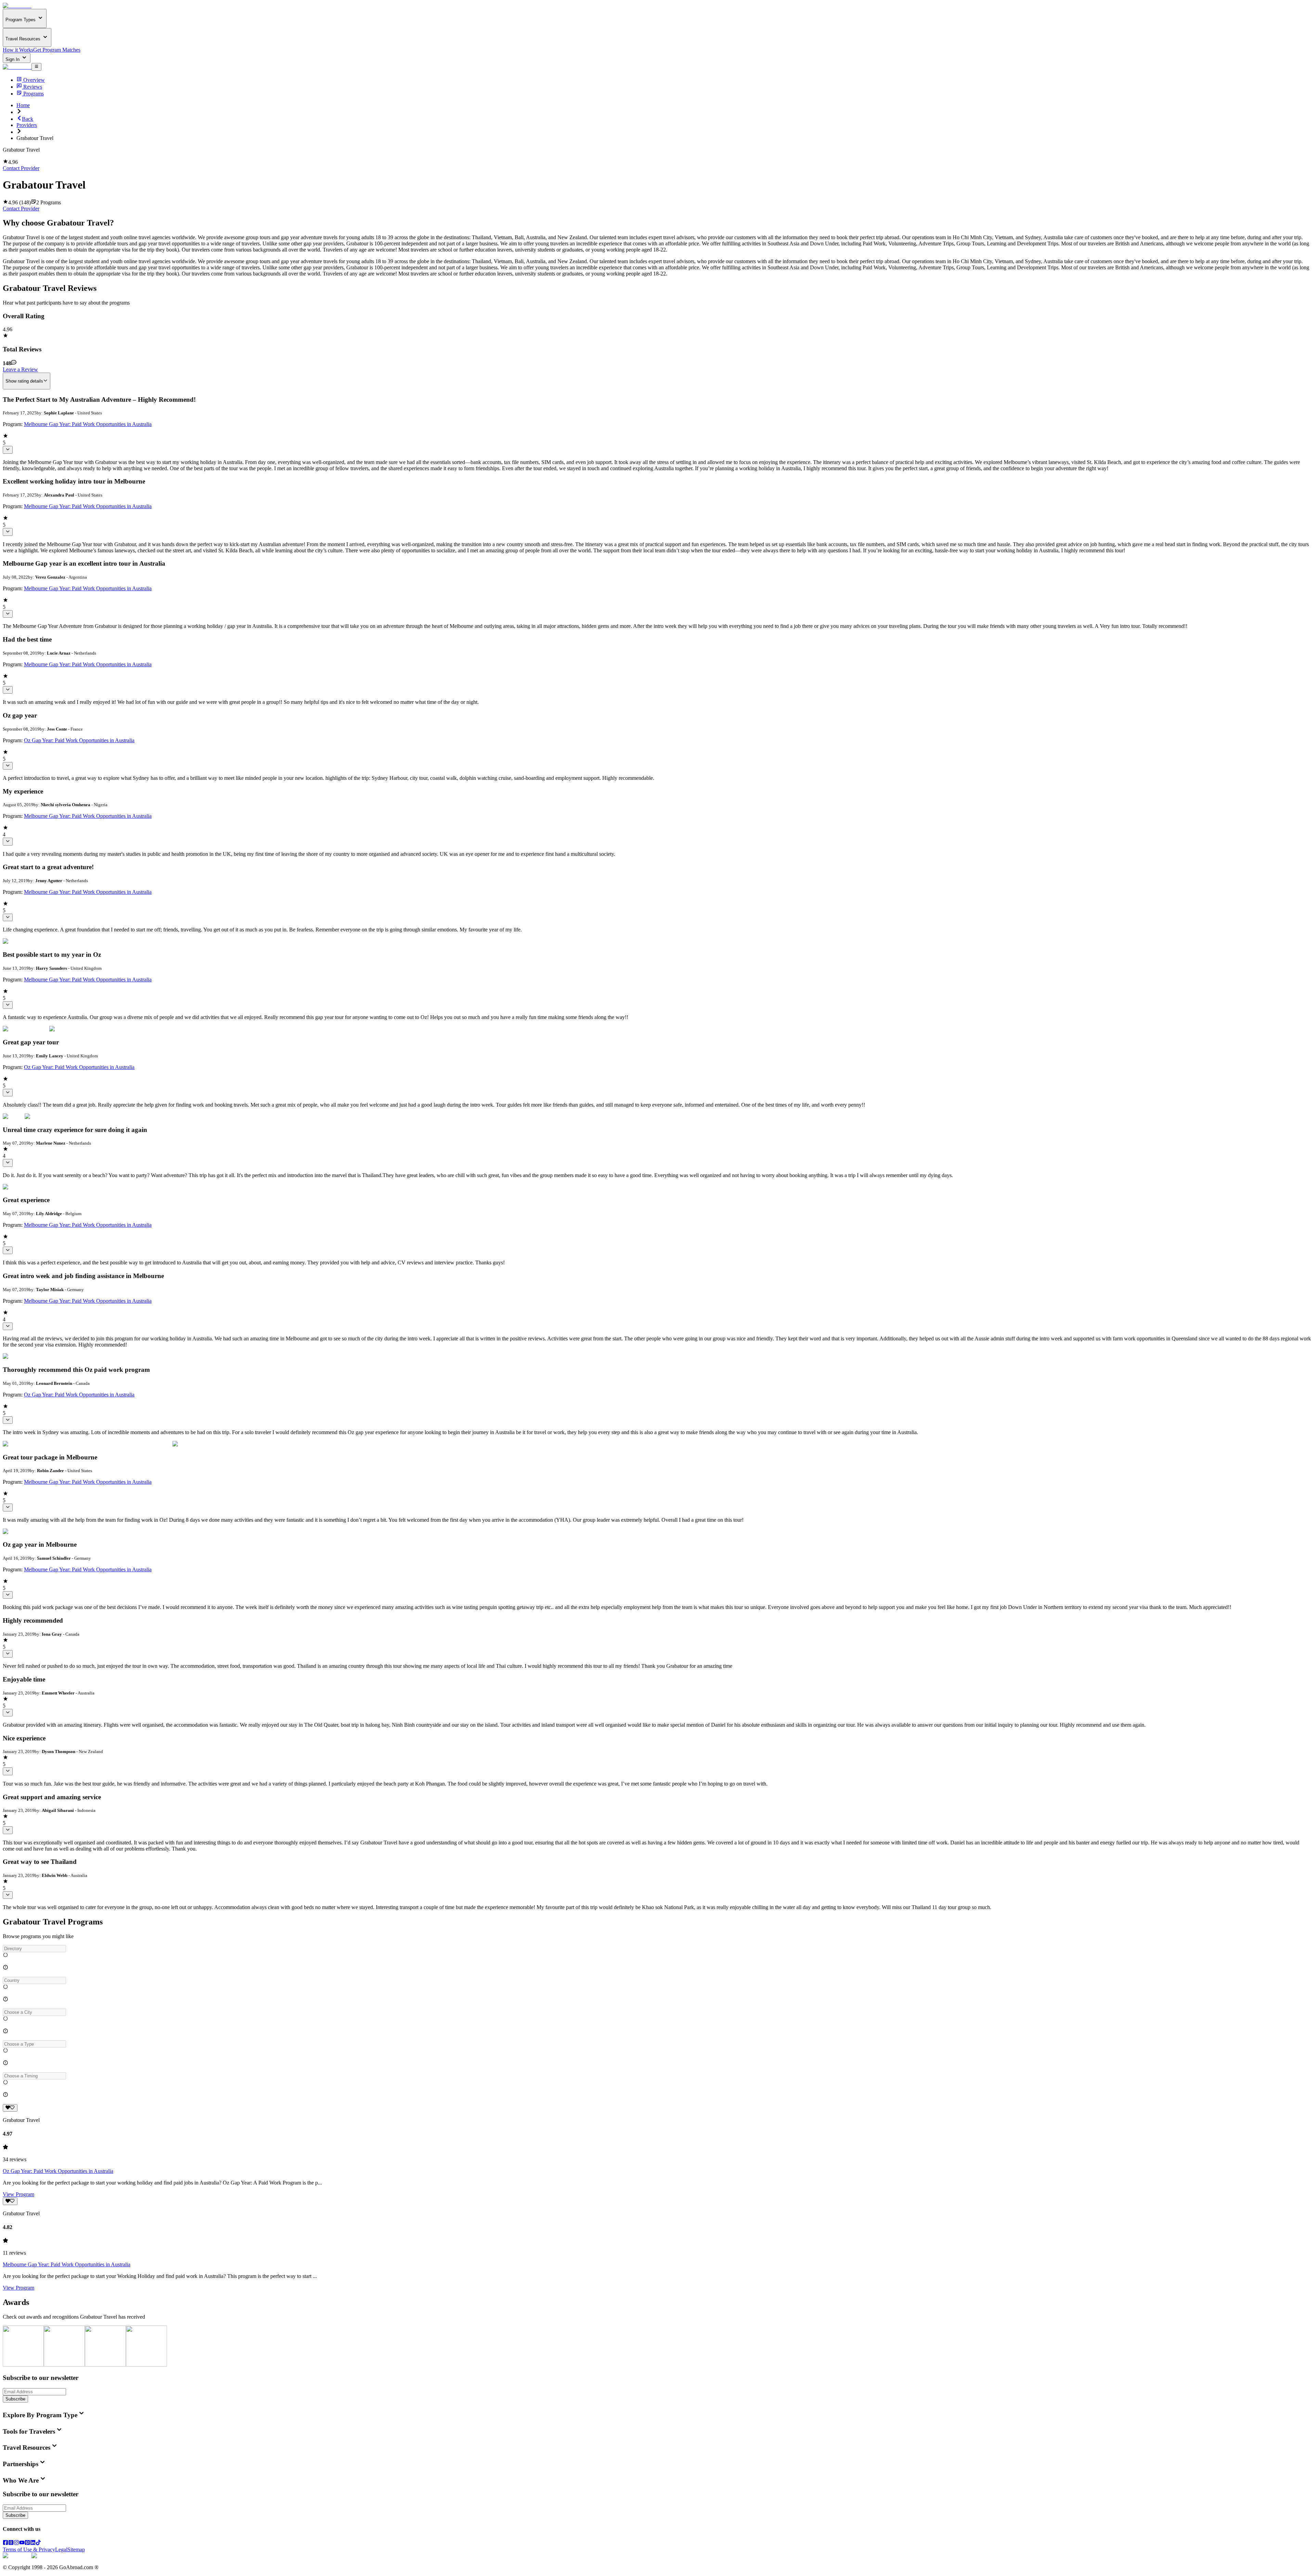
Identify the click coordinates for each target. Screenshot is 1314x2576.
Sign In (13, 59)
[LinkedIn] (33, 2543)
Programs (34, 94)
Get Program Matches (57, 50)
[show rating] (8, 450)
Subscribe (15, 2399)
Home (23, 105)
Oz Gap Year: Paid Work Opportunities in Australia (79, 740)
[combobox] (34, 1949)
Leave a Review (20, 369)
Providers (27, 125)
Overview (34, 80)
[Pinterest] (27, 2543)
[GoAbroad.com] (17, 6)
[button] (657, 1949)
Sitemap (76, 2549)
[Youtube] (22, 2543)
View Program (18, 2194)
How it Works (18, 50)
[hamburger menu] (36, 67)
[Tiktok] (38, 2543)
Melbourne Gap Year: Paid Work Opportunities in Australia (88, 424)
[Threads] (11, 2543)
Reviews (33, 87)
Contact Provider (21, 168)
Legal (61, 2549)
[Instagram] (16, 2543)
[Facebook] (5, 2543)
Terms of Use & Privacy (29, 2549)
